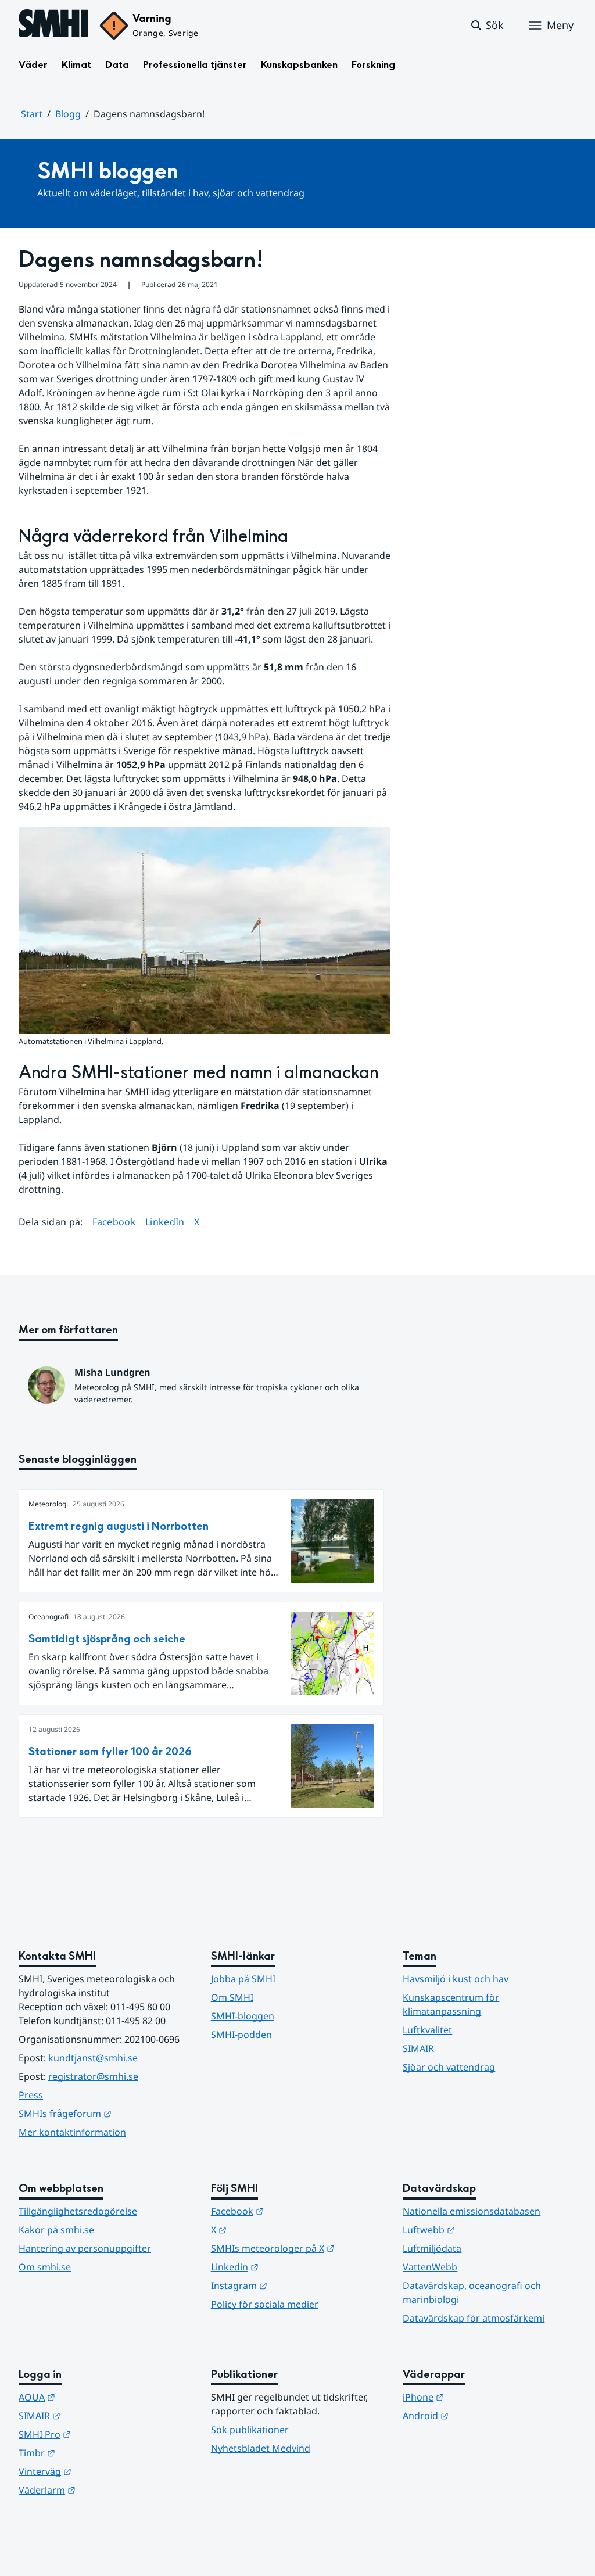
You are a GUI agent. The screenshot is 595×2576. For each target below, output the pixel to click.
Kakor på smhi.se (56, 2230)
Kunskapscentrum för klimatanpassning (451, 2004)
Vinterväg (102, 2471)
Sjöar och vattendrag (449, 2067)
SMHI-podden (241, 2035)
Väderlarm (104, 2490)
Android (483, 2415)
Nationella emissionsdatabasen (472, 2211)
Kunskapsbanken (299, 65)
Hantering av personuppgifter (85, 2248)
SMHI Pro (102, 2434)
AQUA (94, 2397)
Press (31, 2095)
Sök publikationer (250, 2430)
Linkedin (292, 2267)
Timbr (94, 2453)
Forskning (373, 65)
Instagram (296, 2285)
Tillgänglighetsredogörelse (78, 2211)
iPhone (480, 2397)
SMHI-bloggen (243, 2016)
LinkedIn (165, 1221)
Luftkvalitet (427, 2030)
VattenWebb (430, 2267)
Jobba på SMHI (243, 1979)
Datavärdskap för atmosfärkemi (474, 2318)
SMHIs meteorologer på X (298, 2248)
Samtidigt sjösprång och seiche (107, 1639)
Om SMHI (232, 1997)
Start (32, 114)
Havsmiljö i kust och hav (456, 1979)
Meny (560, 25)
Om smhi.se (45, 2267)
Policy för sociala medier (265, 2304)
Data (117, 65)
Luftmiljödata (432, 2248)
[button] (487, 26)
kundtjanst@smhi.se (93, 2058)
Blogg (68, 114)
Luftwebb (486, 2229)
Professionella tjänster (195, 65)
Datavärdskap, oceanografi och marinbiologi (472, 2292)
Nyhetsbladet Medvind (261, 2448)
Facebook (114, 1221)
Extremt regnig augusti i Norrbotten (119, 1526)
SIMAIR (418, 2048)
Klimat (76, 65)
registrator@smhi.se (93, 2076)
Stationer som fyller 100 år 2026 (110, 1752)
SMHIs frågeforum (105, 2113)
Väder (33, 65)
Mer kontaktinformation (72, 2132)
